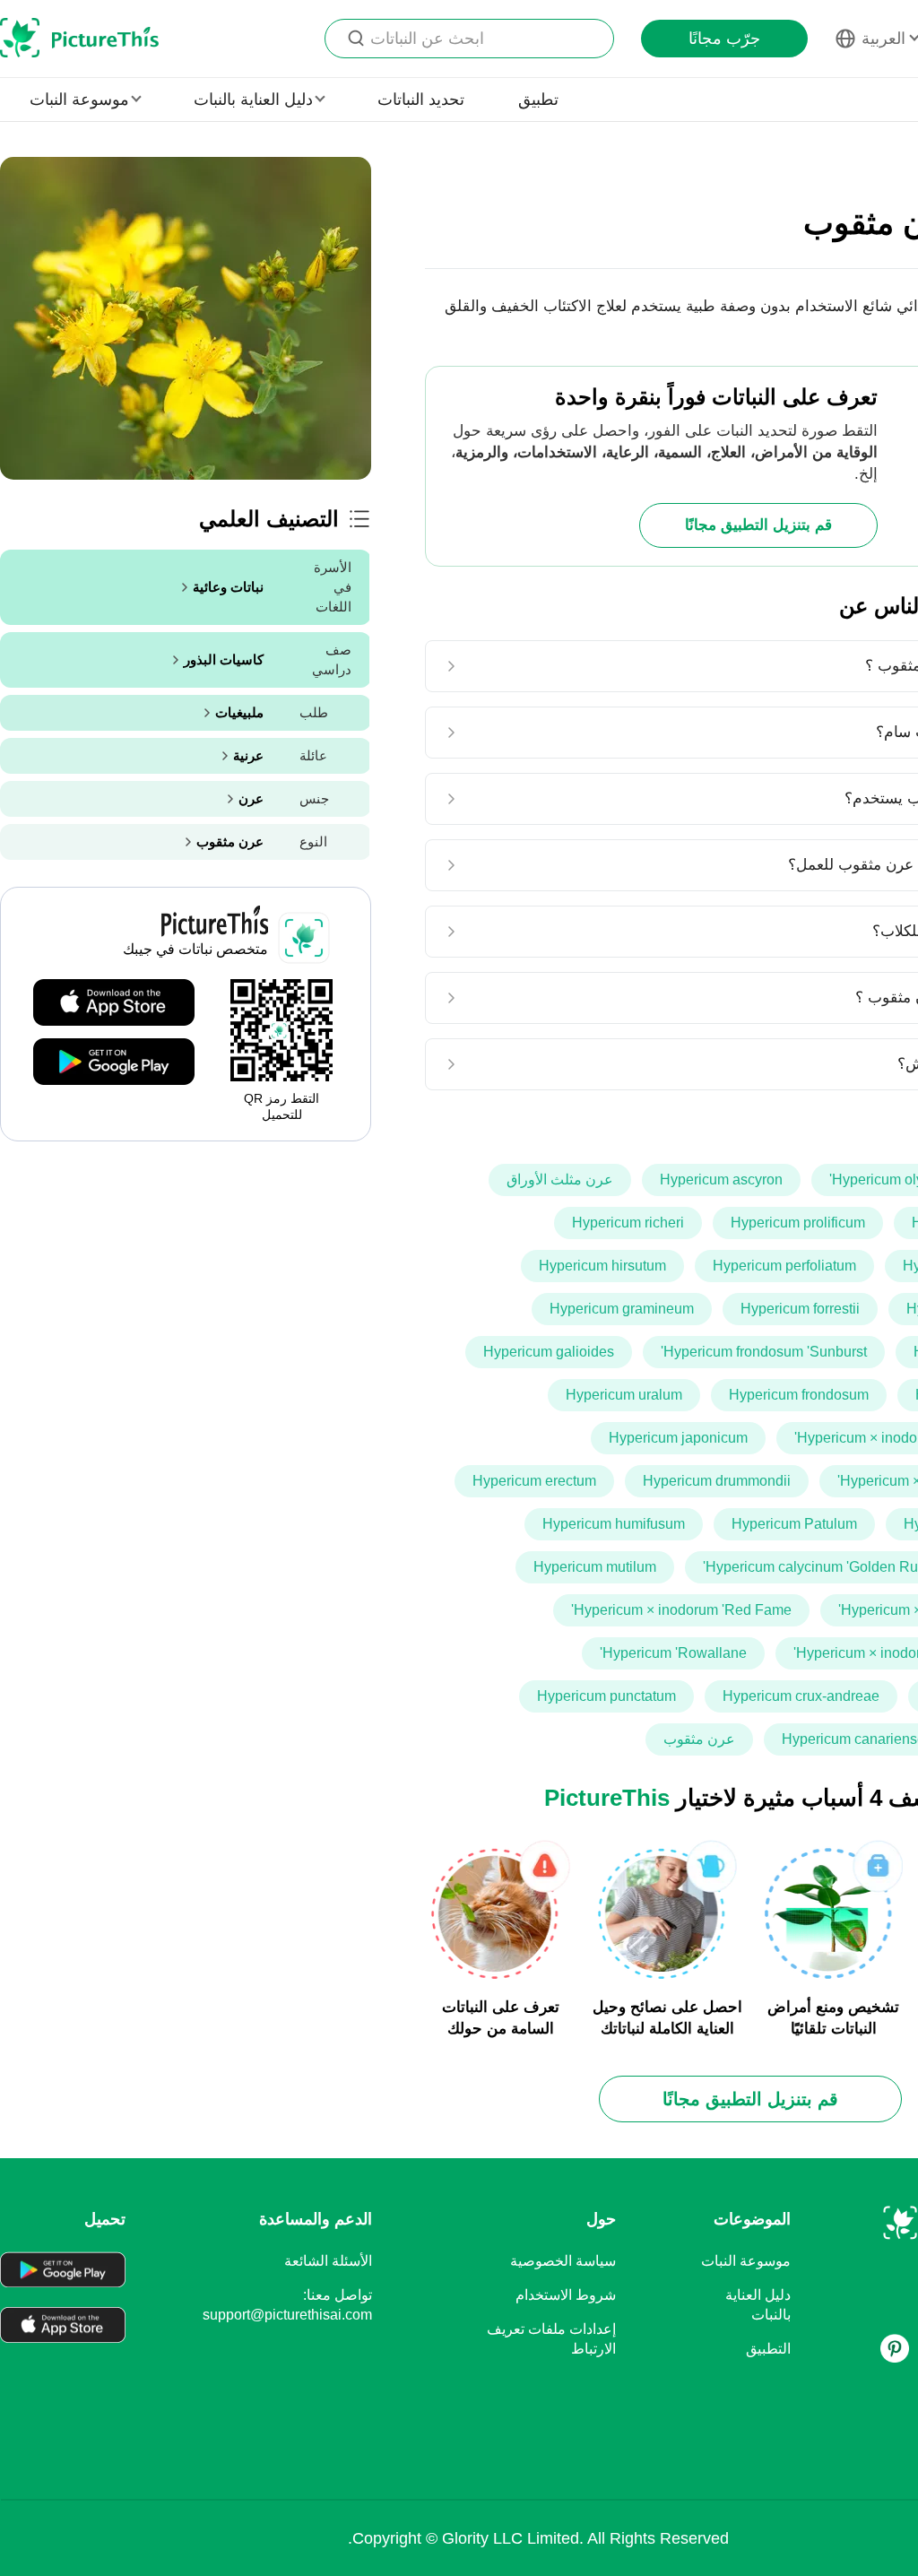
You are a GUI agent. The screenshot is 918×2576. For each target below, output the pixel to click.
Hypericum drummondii (717, 1481)
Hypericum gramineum (622, 1309)
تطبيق (538, 100)
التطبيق (768, 2349)
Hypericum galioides (549, 1352)
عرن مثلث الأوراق (560, 1180)
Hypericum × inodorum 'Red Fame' (681, 1610)
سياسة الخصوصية (563, 2261)
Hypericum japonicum (678, 1438)
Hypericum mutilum (595, 1567)
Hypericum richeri (628, 1223)
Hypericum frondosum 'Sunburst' (764, 1352)
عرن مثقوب (699, 1739)
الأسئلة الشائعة (328, 2261)
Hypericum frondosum (799, 1395)
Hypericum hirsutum (602, 1266)
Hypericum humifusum (614, 1524)
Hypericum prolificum (798, 1223)
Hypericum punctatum (606, 1696)
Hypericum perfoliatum (784, 1266)
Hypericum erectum (534, 1481)
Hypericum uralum (624, 1395)
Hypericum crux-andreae (801, 1696)
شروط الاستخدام (566, 2295)
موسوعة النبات (746, 2261)
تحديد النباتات (421, 100)
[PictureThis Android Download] (114, 1062)
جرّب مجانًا (724, 39)
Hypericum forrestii (800, 1309)
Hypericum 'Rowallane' (673, 1653)
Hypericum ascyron (721, 1180)
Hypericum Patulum (794, 1524)
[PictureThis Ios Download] (114, 1003)
